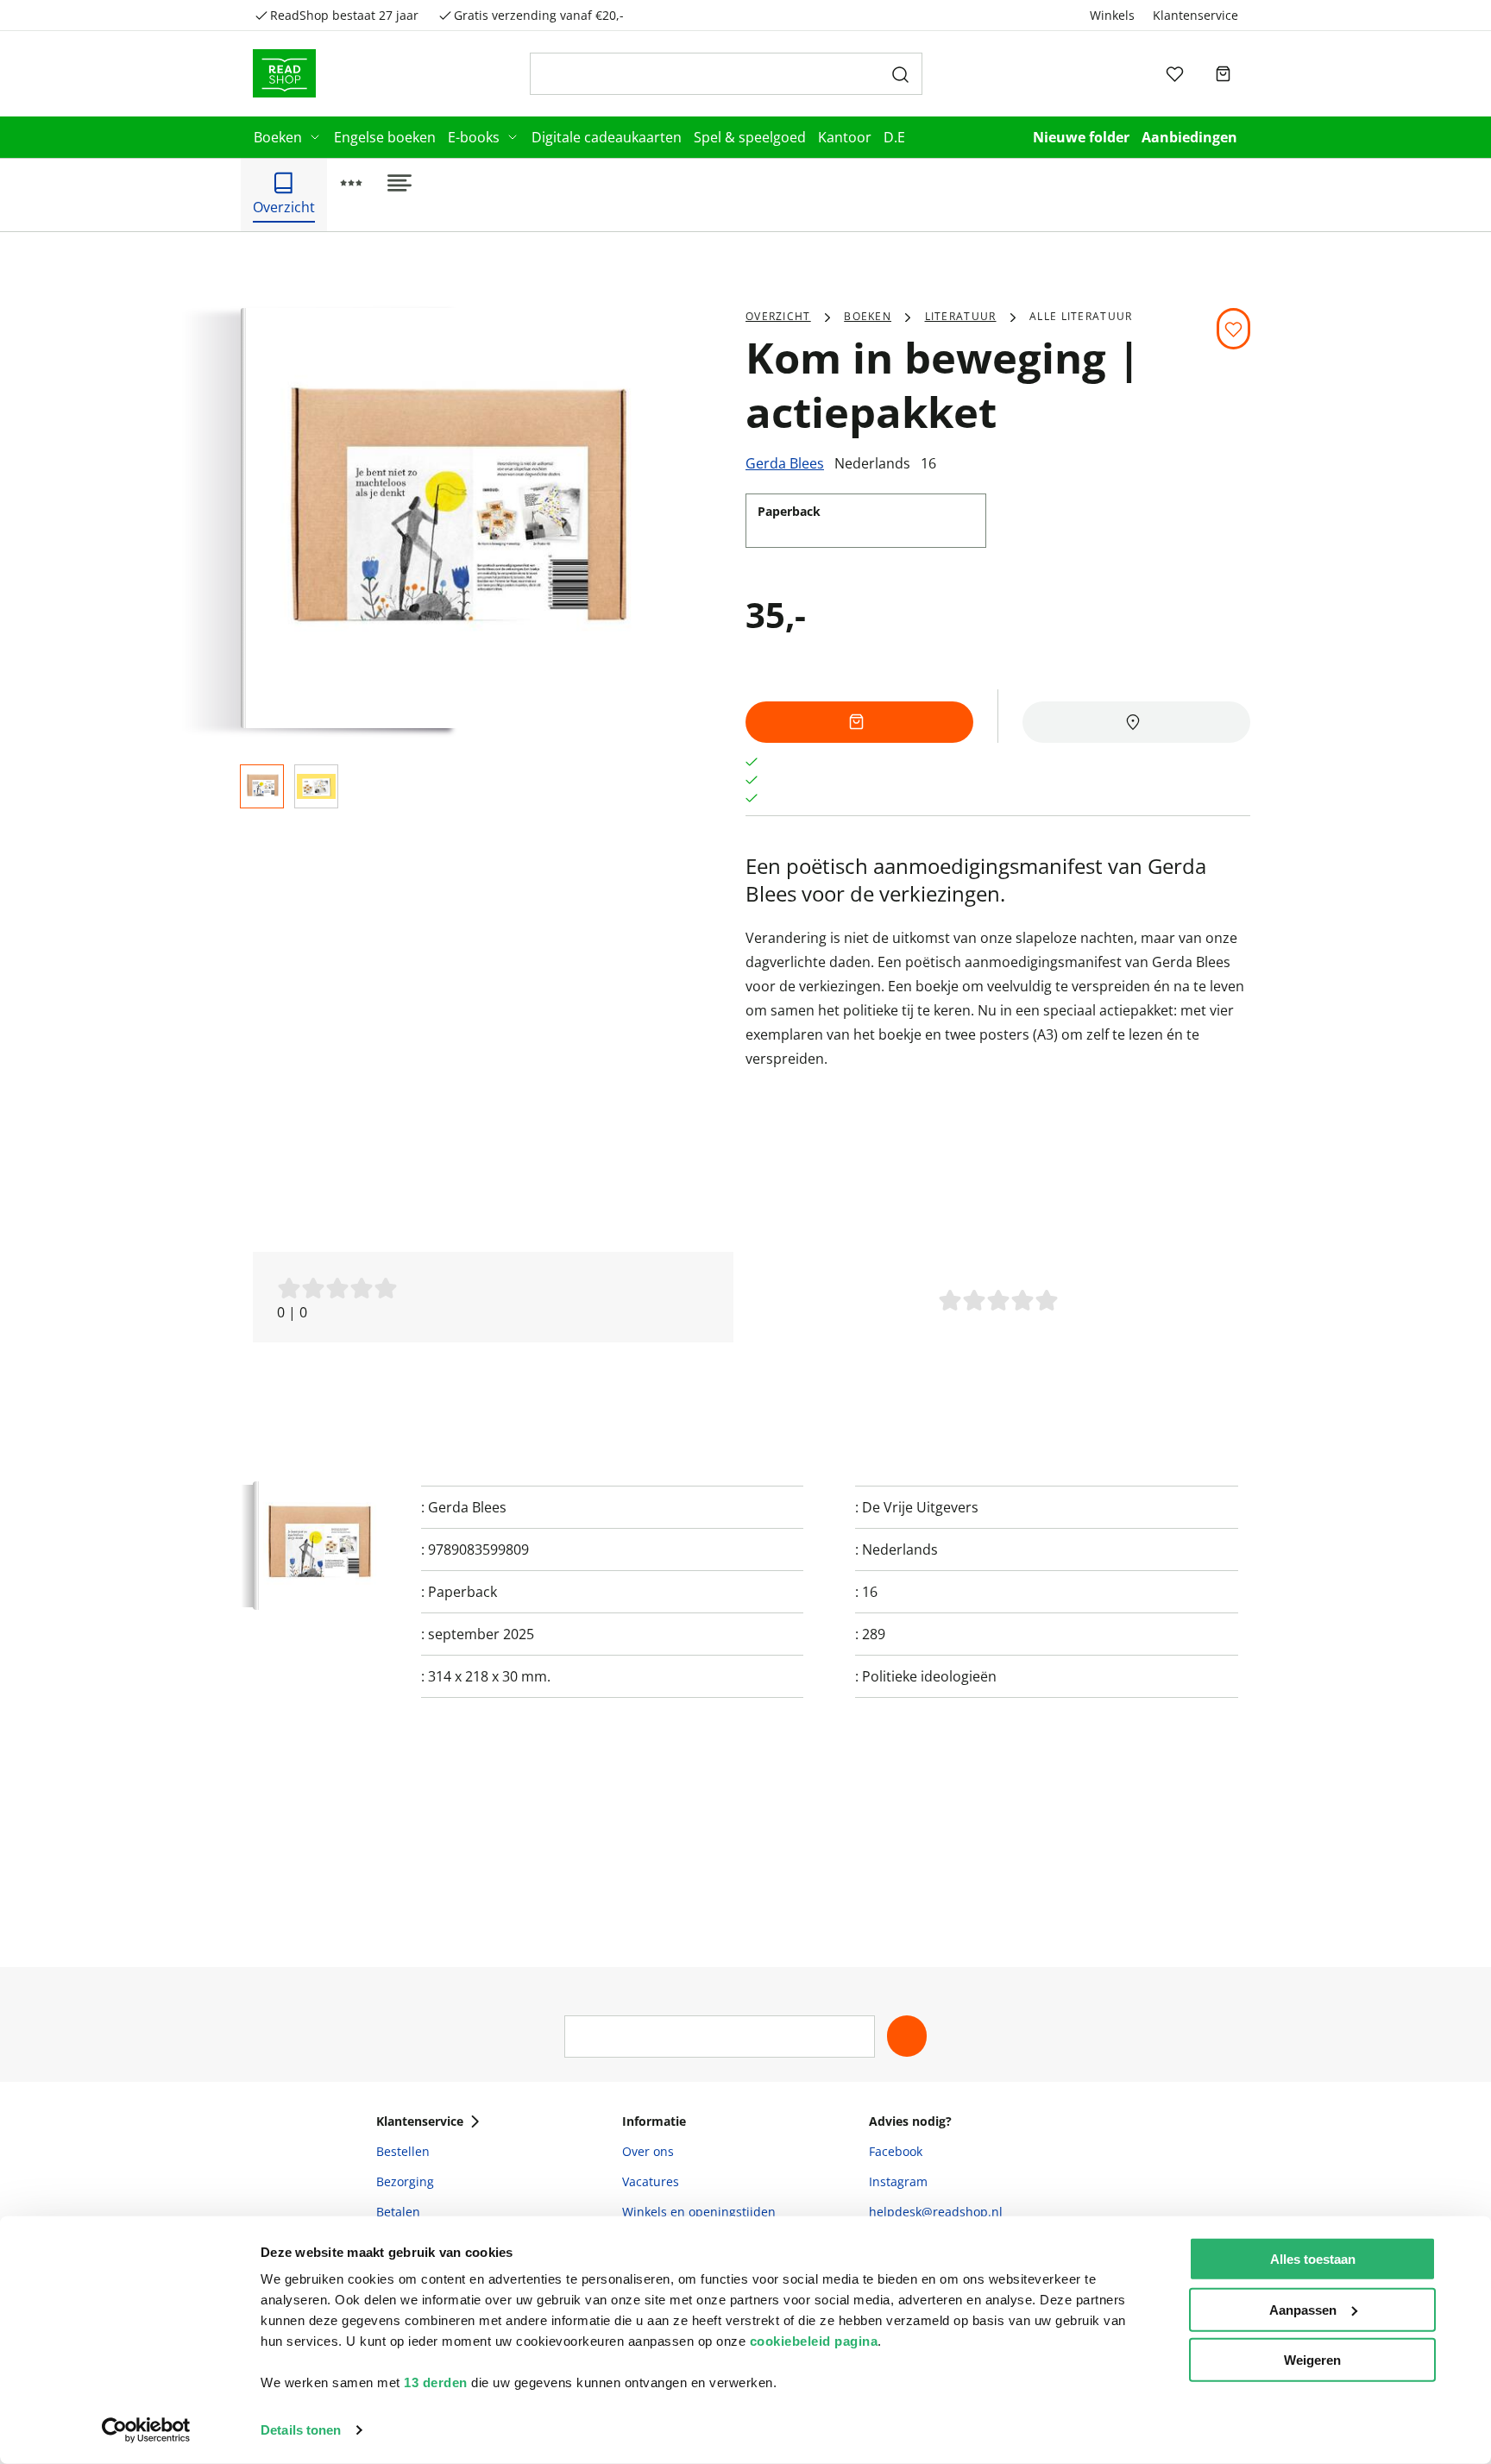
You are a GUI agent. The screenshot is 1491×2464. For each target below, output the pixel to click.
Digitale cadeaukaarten (607, 137)
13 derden (436, 2382)
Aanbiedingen (1189, 137)
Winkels (1112, 15)
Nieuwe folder (1081, 137)
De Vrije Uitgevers (920, 1507)
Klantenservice (1195, 15)
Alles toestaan (1313, 2259)
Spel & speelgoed (750, 137)
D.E (894, 137)
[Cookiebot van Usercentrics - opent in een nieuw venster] (146, 2430)
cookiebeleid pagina (814, 2341)
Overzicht (778, 316)
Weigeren (1312, 2360)
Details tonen (301, 2430)
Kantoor (845, 137)
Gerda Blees (785, 463)
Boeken (278, 137)
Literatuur (961, 316)
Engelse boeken (385, 137)
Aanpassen (1303, 2309)
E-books (474, 137)
